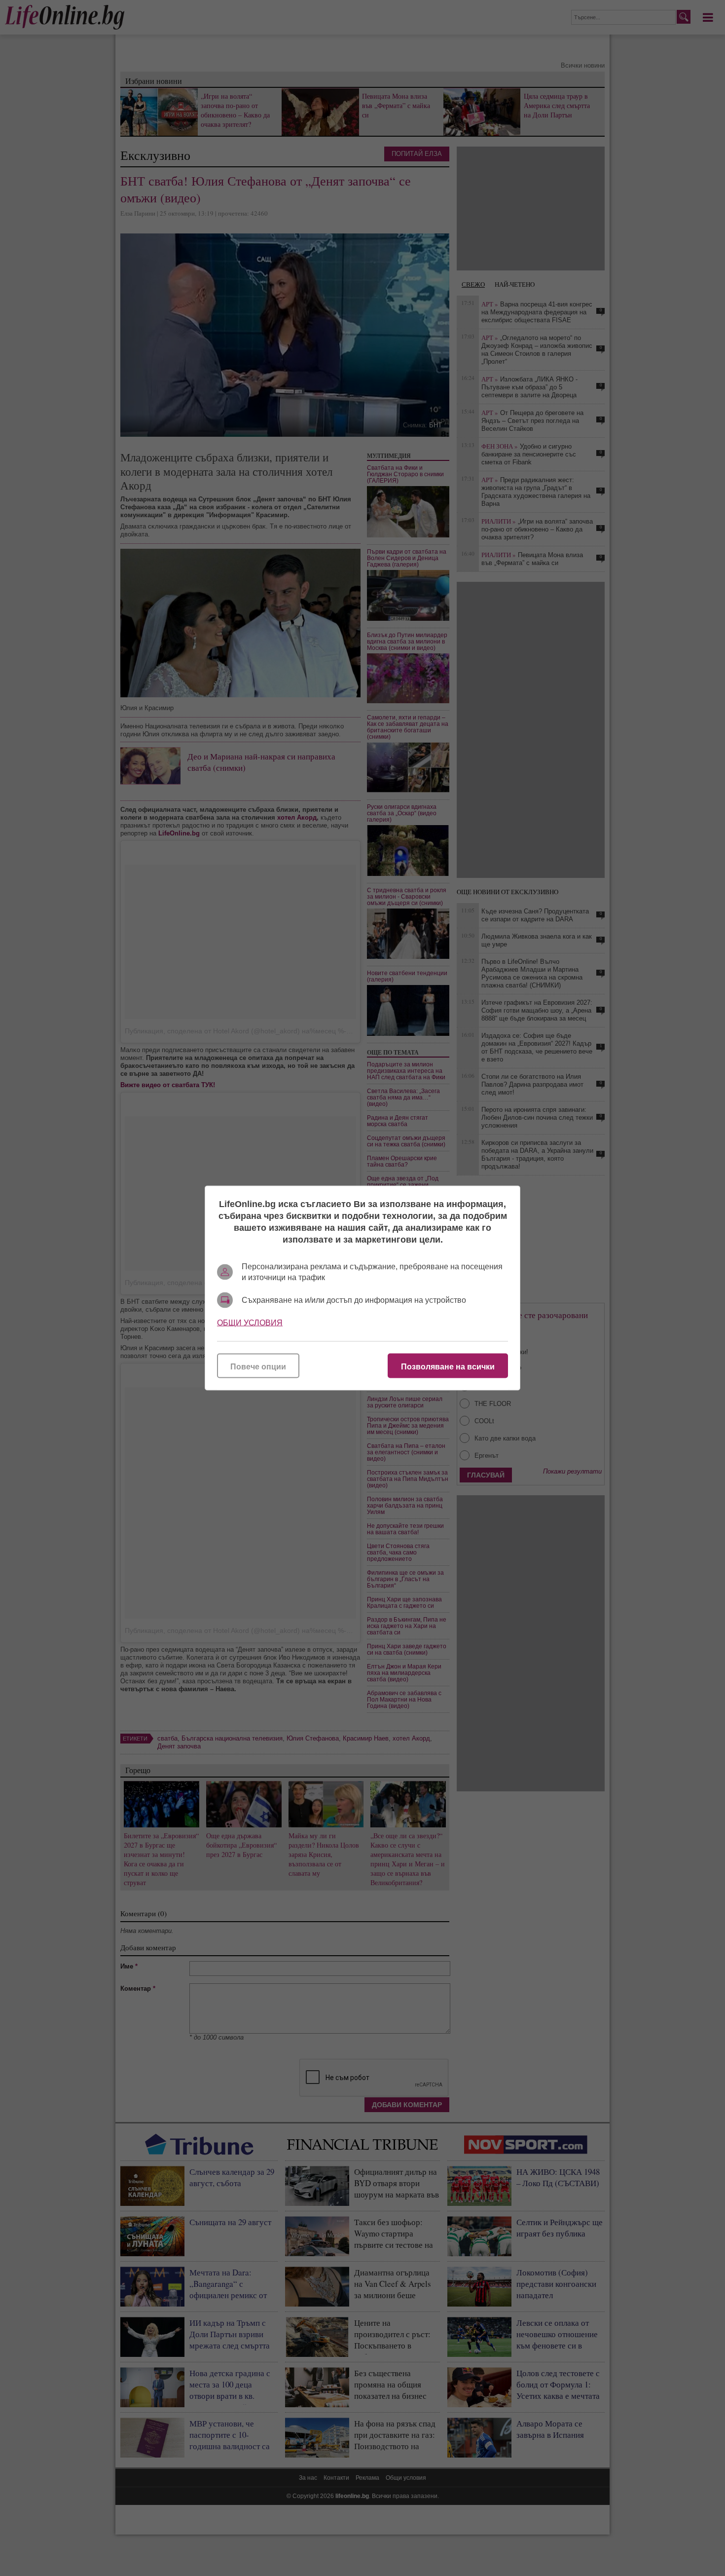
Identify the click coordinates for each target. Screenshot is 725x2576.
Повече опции (258, 1367)
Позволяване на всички (448, 1367)
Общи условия (250, 1323)
